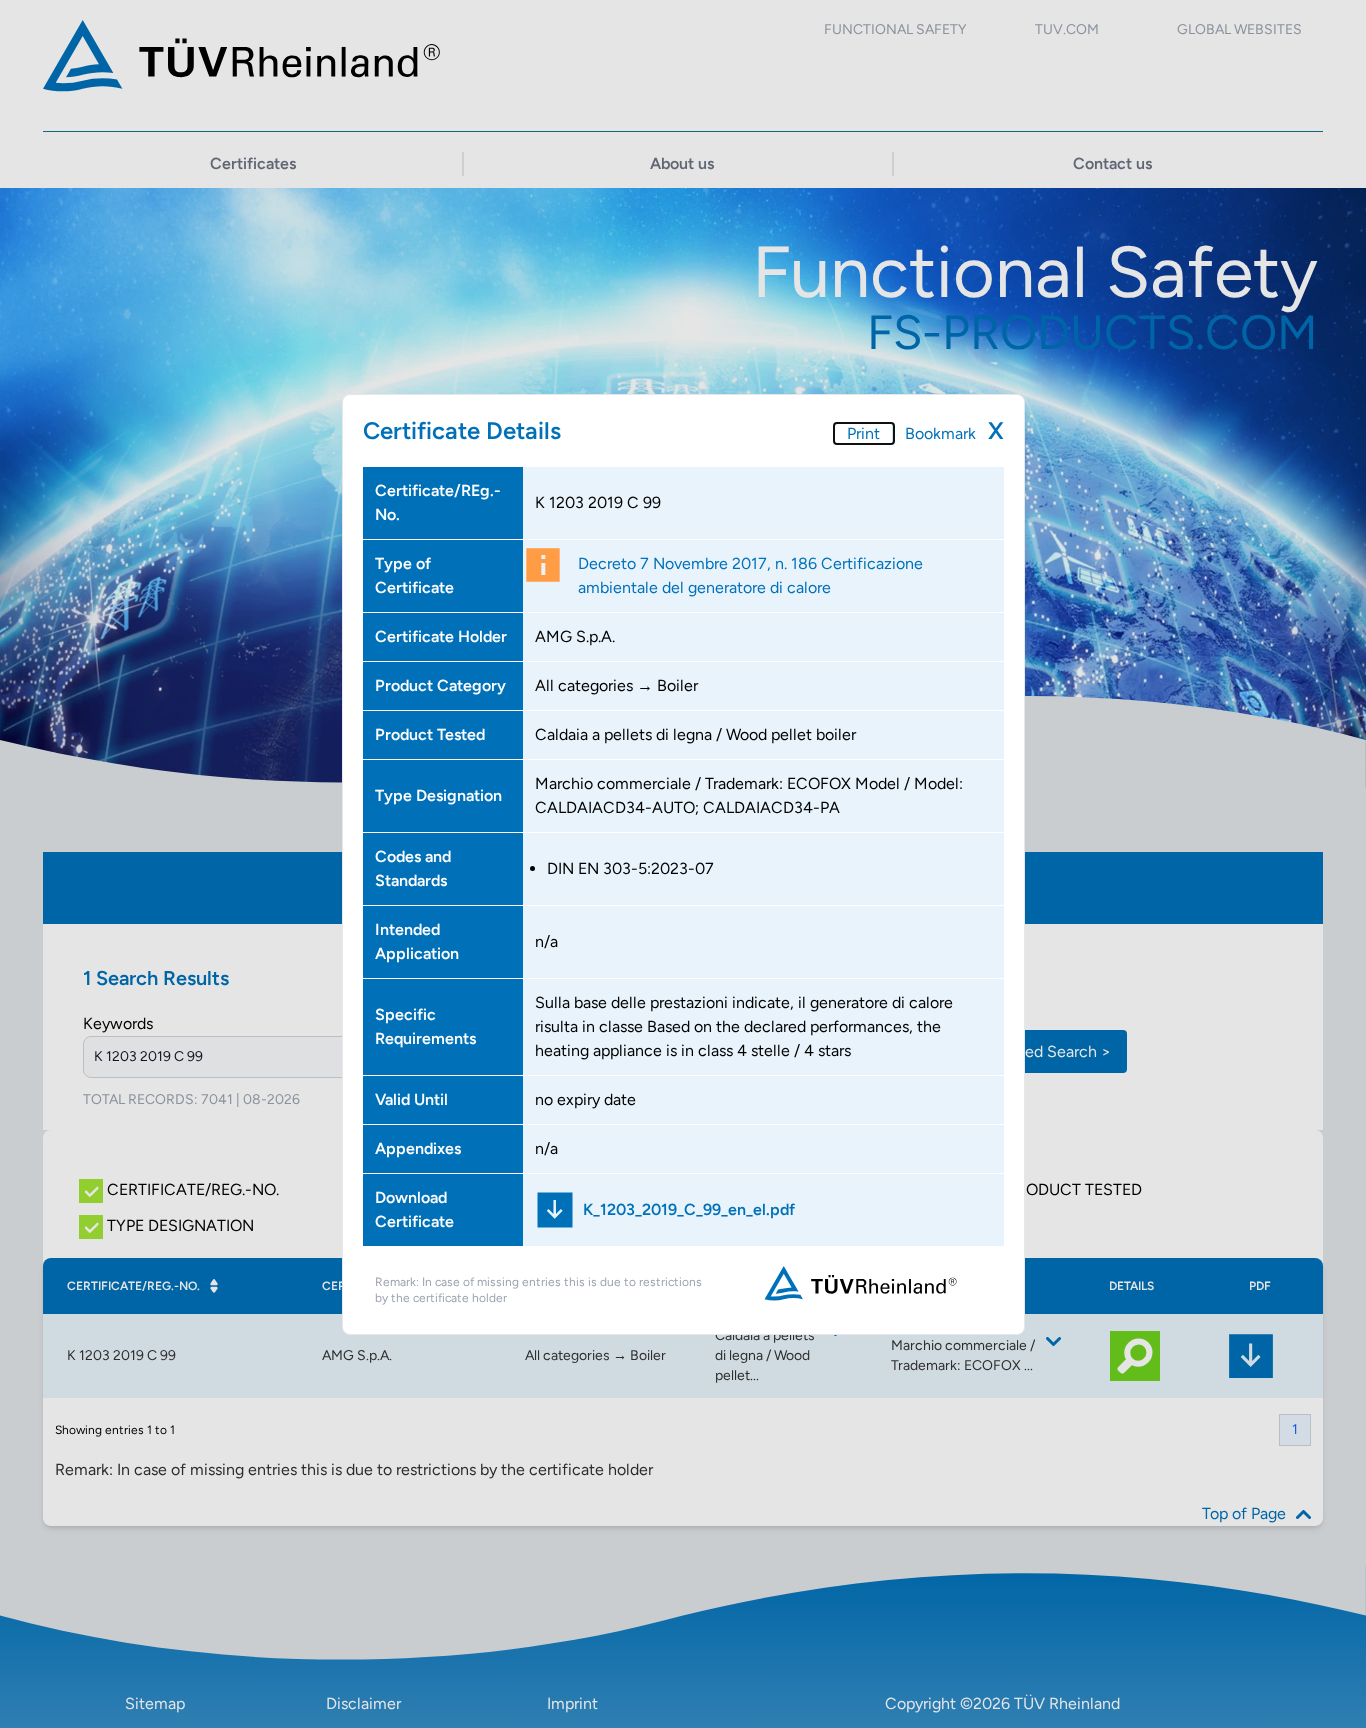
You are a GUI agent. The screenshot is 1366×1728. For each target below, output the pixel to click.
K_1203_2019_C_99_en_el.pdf (689, 1209)
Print (863, 433)
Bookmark (940, 433)
